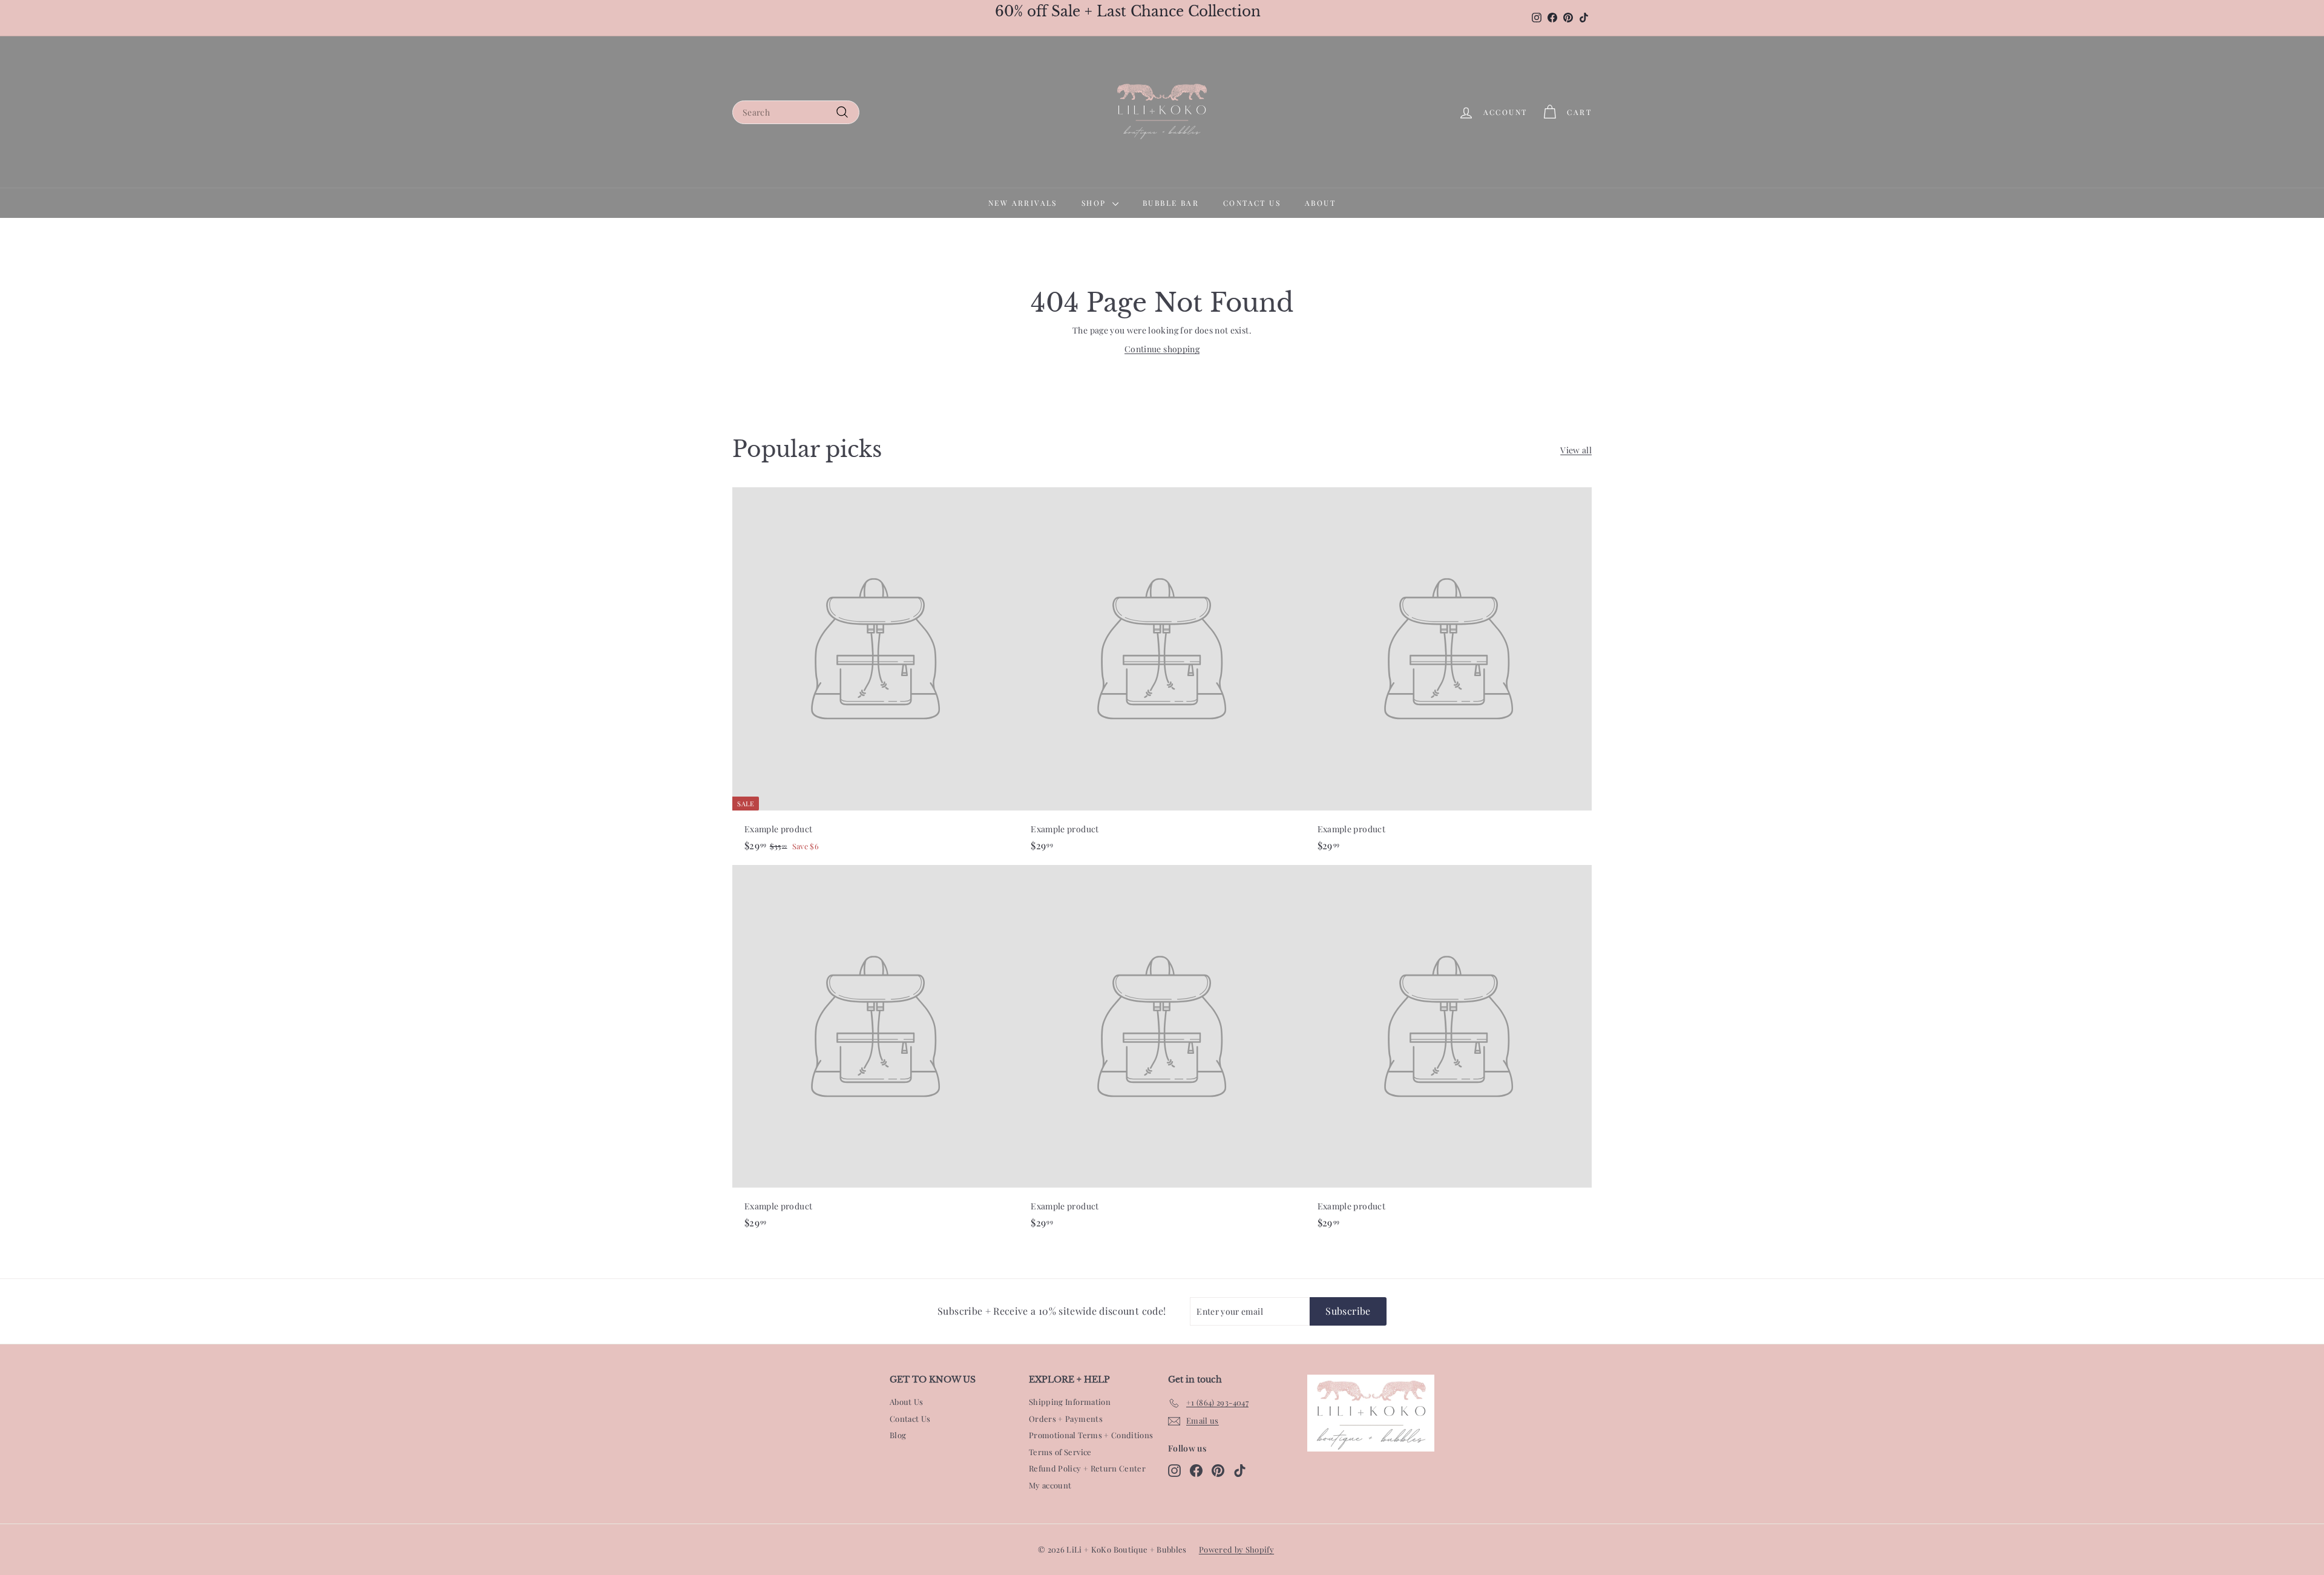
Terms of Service (1060, 1452)
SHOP (1095, 203)
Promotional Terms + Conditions (1091, 1435)
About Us (907, 1402)
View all (1576, 450)
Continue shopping (1162, 349)
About (1320, 203)
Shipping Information (1070, 1402)
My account (1050, 1485)
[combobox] (796, 112)
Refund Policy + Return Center (1087, 1468)
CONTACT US (1252, 203)
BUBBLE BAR (1171, 203)
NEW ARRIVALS (1023, 203)
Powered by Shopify (1236, 1549)
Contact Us (910, 1419)
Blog (898, 1435)
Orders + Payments (1066, 1419)
